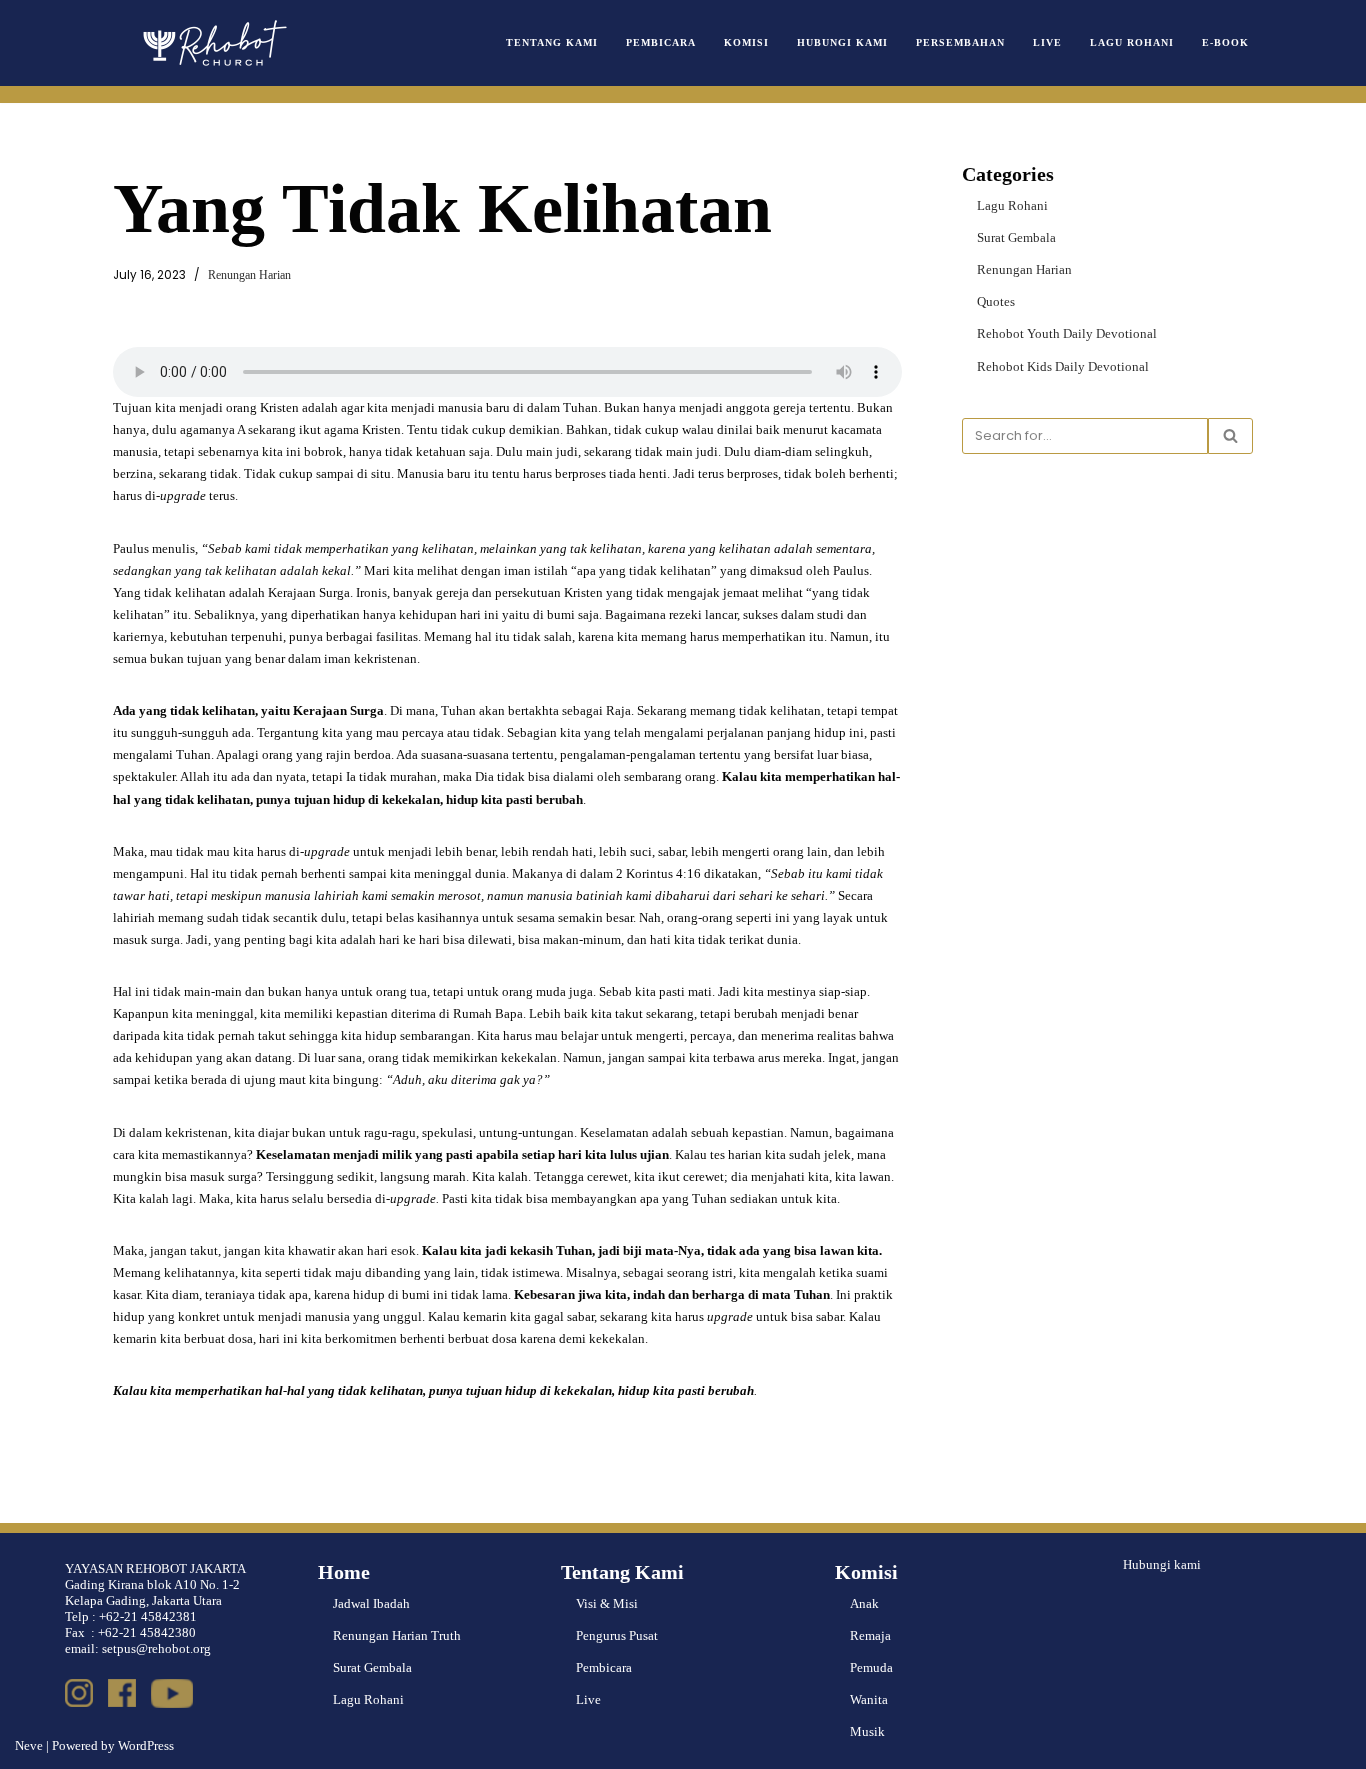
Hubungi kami (1162, 1564)
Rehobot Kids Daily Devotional (1063, 366)
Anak (864, 1603)
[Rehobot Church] (213, 43)
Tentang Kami (552, 42)
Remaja (870, 1635)
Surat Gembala (1016, 237)
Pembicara (661, 42)
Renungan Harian (249, 275)
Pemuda (871, 1667)
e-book (1225, 42)
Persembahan (960, 42)
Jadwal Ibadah (371, 1603)
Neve (29, 1745)
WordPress (146, 1745)
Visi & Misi (607, 1603)
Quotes (996, 301)
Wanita (869, 1699)
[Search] (1230, 436)
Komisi (746, 42)
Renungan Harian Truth (397, 1635)
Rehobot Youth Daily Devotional (1067, 333)
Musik (867, 1731)
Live (1047, 42)
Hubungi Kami (842, 42)
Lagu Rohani (1132, 42)
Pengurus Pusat (617, 1635)
